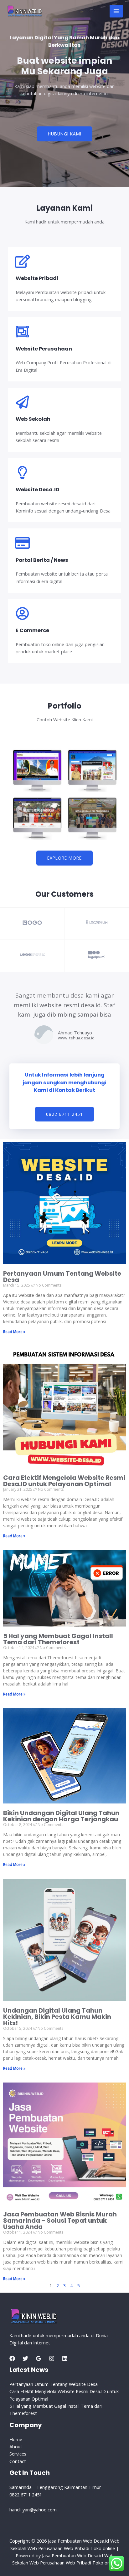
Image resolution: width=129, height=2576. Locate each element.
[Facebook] (12, 2358)
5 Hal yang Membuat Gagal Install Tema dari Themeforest (58, 1639)
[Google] (39, 2358)
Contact (18, 2461)
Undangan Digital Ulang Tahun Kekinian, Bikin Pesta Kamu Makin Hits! (57, 2017)
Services (18, 2454)
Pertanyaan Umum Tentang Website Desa (62, 1277)
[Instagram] (52, 2358)
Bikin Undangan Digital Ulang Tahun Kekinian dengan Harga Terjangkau (61, 1816)
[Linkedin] (65, 2358)
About (16, 2446)
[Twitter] (25, 2358)
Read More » (14, 1332)
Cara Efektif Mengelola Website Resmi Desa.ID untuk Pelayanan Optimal (64, 1481)
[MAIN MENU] (116, 11)
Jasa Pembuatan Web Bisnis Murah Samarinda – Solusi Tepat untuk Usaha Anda (60, 2220)
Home (16, 2439)
